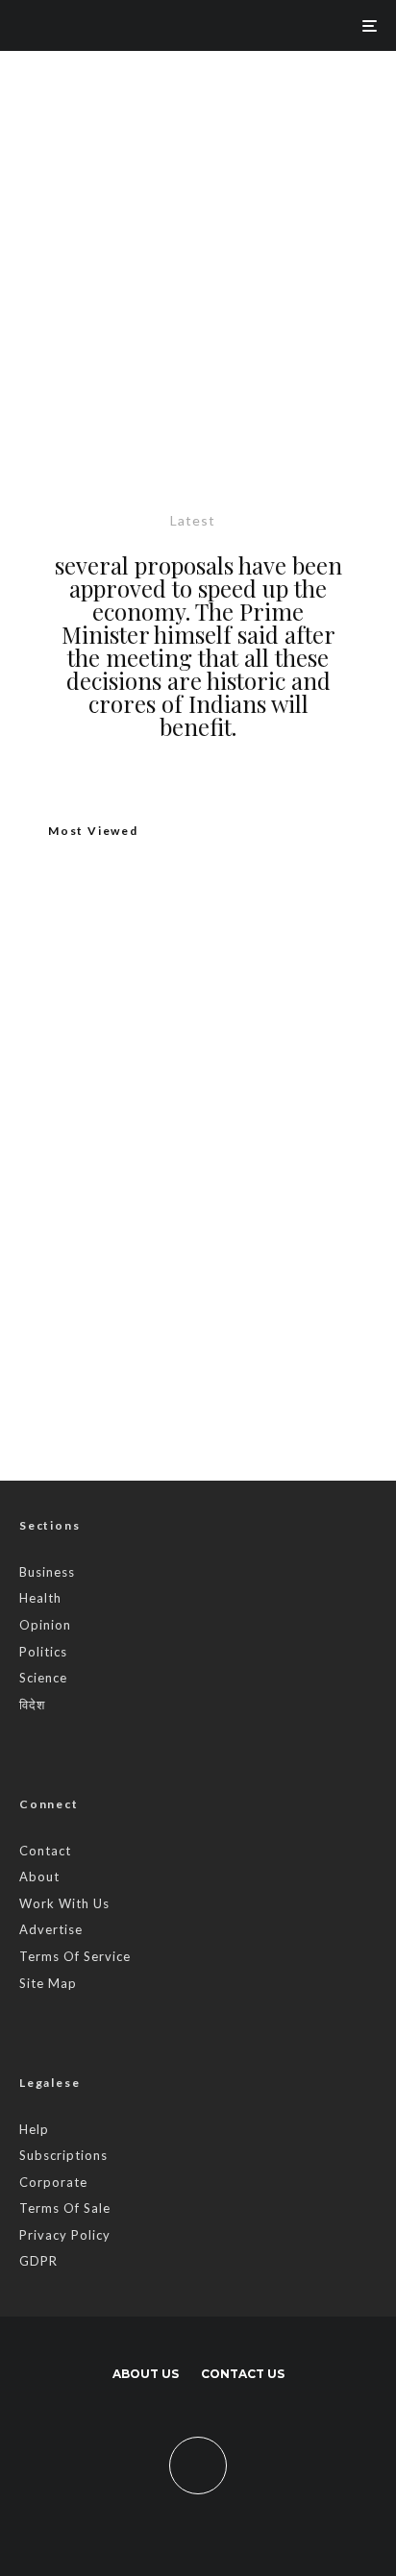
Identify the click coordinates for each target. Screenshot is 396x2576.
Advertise (51, 1929)
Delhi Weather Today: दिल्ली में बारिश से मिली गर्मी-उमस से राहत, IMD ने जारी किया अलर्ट (238, 1272)
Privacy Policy (65, 2235)
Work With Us (64, 1903)
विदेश (32, 1705)
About (39, 1877)
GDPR (38, 2261)
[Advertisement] (198, 258)
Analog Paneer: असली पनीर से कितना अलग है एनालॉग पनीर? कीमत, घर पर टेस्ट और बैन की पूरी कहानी (197, 1103)
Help (34, 2129)
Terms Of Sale (65, 2208)
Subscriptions (63, 2155)
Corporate (53, 2182)
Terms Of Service (75, 1956)
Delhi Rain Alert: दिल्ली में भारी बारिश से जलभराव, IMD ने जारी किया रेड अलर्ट (237, 1181)
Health (40, 1598)
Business (47, 1572)
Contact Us (243, 2374)
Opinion (45, 1625)
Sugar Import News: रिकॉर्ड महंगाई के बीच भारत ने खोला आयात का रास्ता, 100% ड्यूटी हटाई (238, 1363)
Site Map (48, 1983)
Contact (45, 1851)
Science (43, 1678)
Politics (43, 1652)
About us (146, 2374)
